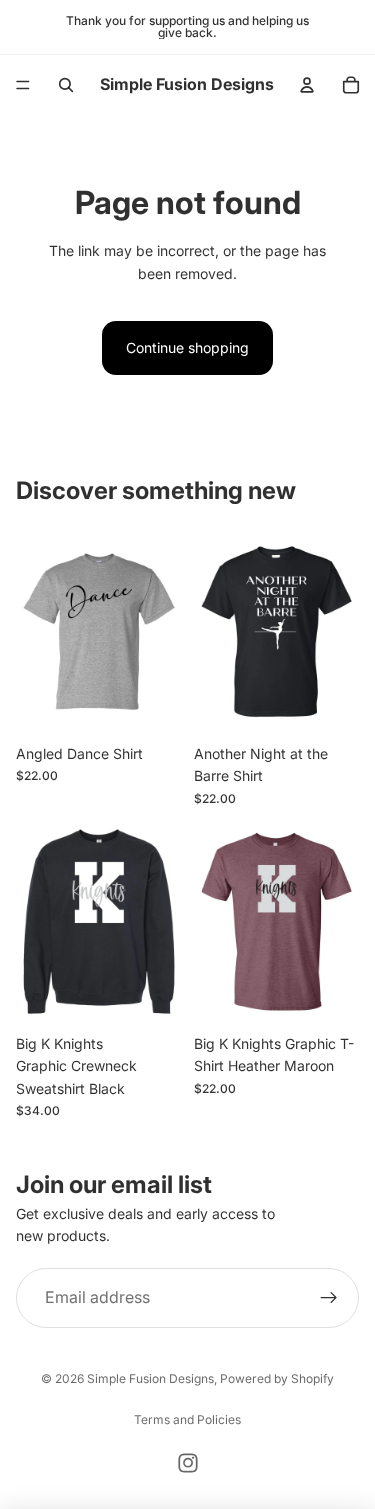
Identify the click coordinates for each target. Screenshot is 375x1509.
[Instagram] (188, 1463)
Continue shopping (187, 347)
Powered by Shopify (277, 1378)
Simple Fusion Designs (150, 1378)
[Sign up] (329, 1298)
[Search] (66, 85)
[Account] (307, 85)
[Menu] (23, 85)
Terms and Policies (187, 1419)
